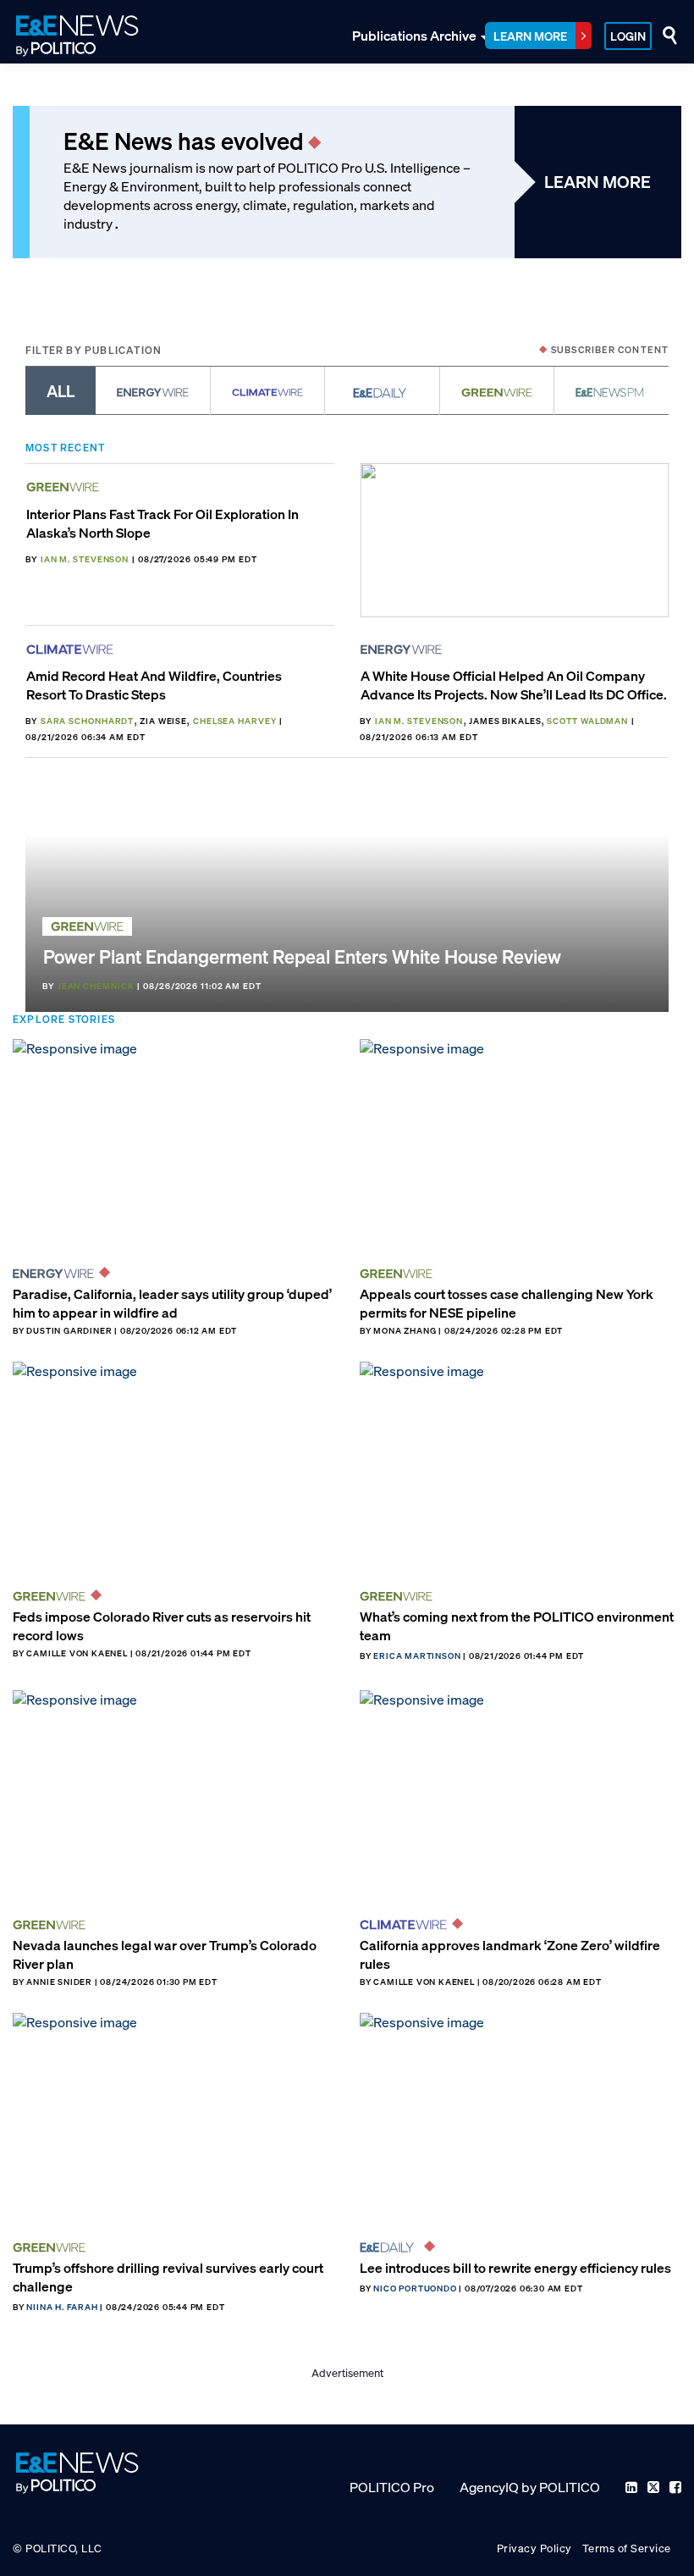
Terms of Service (627, 2548)
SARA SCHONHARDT (88, 721)
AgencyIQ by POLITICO (530, 2487)
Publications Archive (414, 36)
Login (628, 36)
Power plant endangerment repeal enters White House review (302, 956)
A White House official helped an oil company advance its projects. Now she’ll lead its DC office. (514, 685)
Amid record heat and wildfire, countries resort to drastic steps (154, 685)
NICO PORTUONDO (415, 2289)
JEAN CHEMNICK (96, 986)
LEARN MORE (598, 182)
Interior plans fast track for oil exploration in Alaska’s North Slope (162, 523)
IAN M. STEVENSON (85, 559)
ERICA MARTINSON (417, 1656)
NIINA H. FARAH (62, 2307)
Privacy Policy (534, 2548)
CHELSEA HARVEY (235, 721)
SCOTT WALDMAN (587, 721)
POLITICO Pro (392, 2487)
